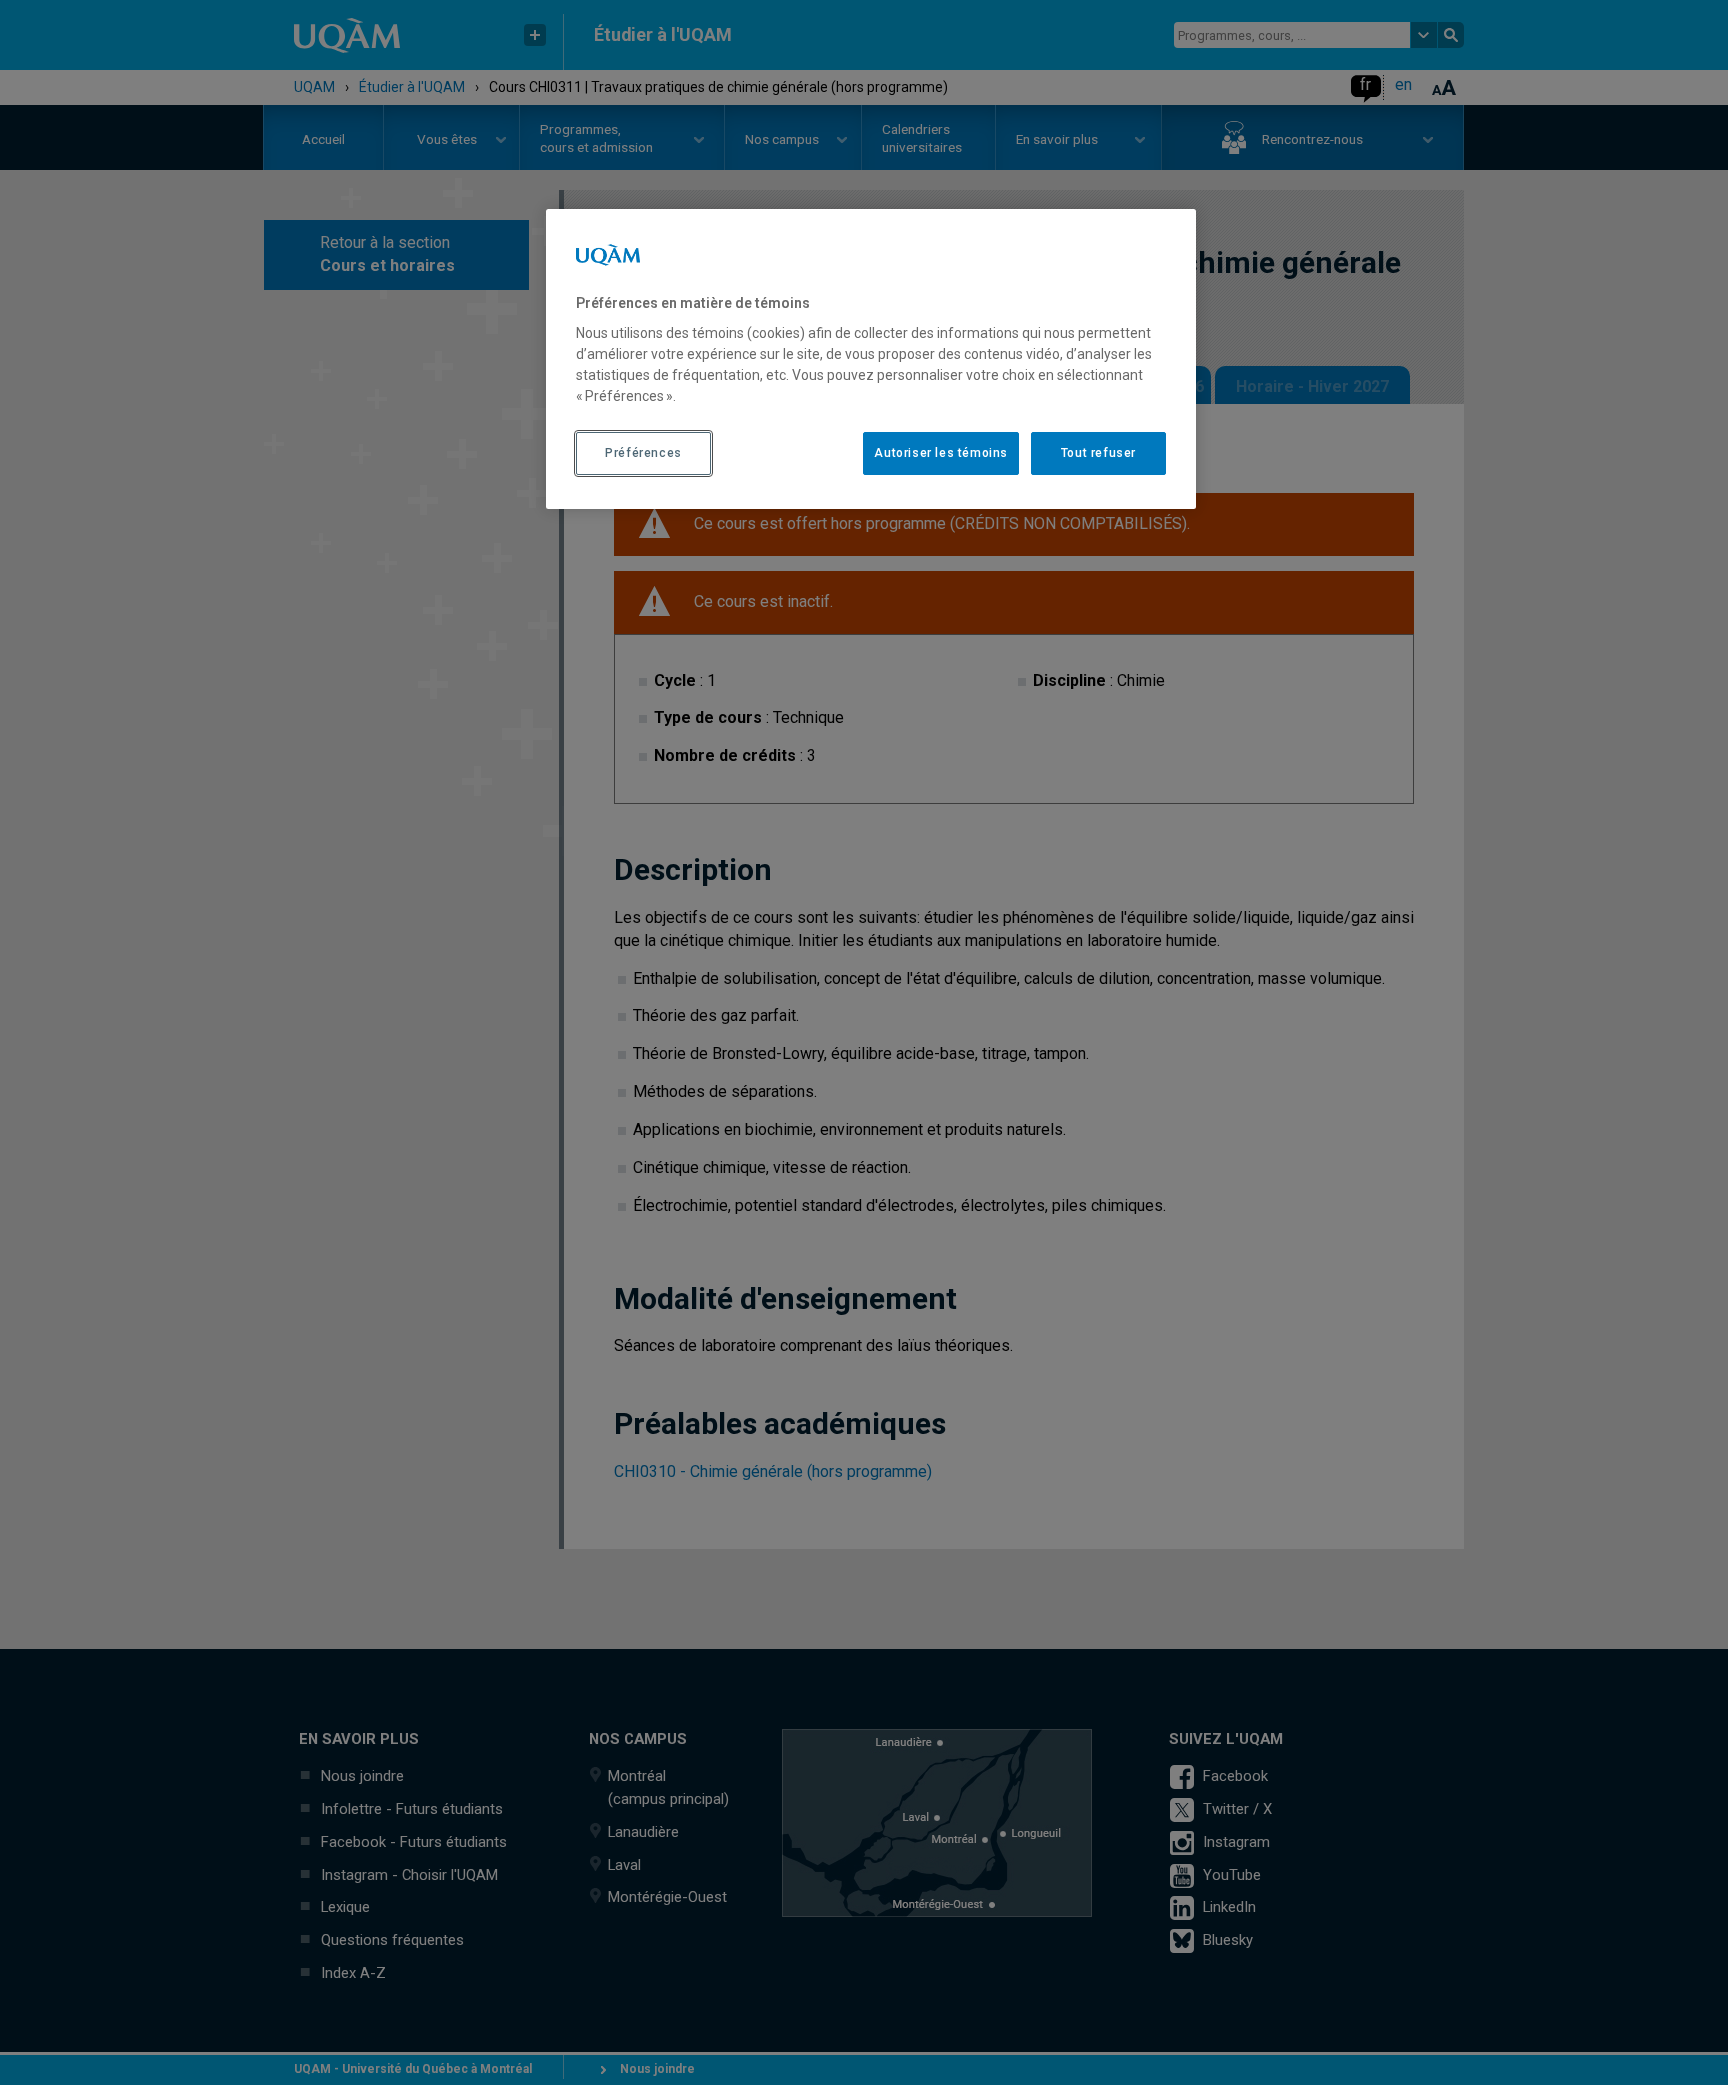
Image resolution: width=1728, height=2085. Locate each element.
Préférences (643, 453)
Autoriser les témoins (941, 453)
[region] (871, 359)
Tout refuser (1098, 453)
